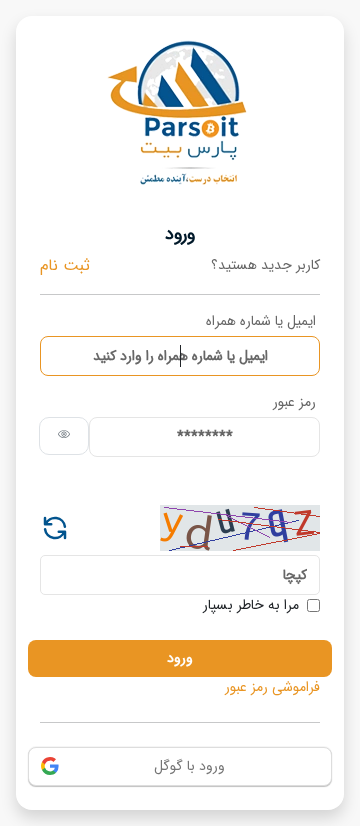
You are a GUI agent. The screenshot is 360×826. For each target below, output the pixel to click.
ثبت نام (65, 266)
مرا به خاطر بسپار (251, 605)
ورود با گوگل (189, 766)
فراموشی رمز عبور (272, 687)
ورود (180, 658)
